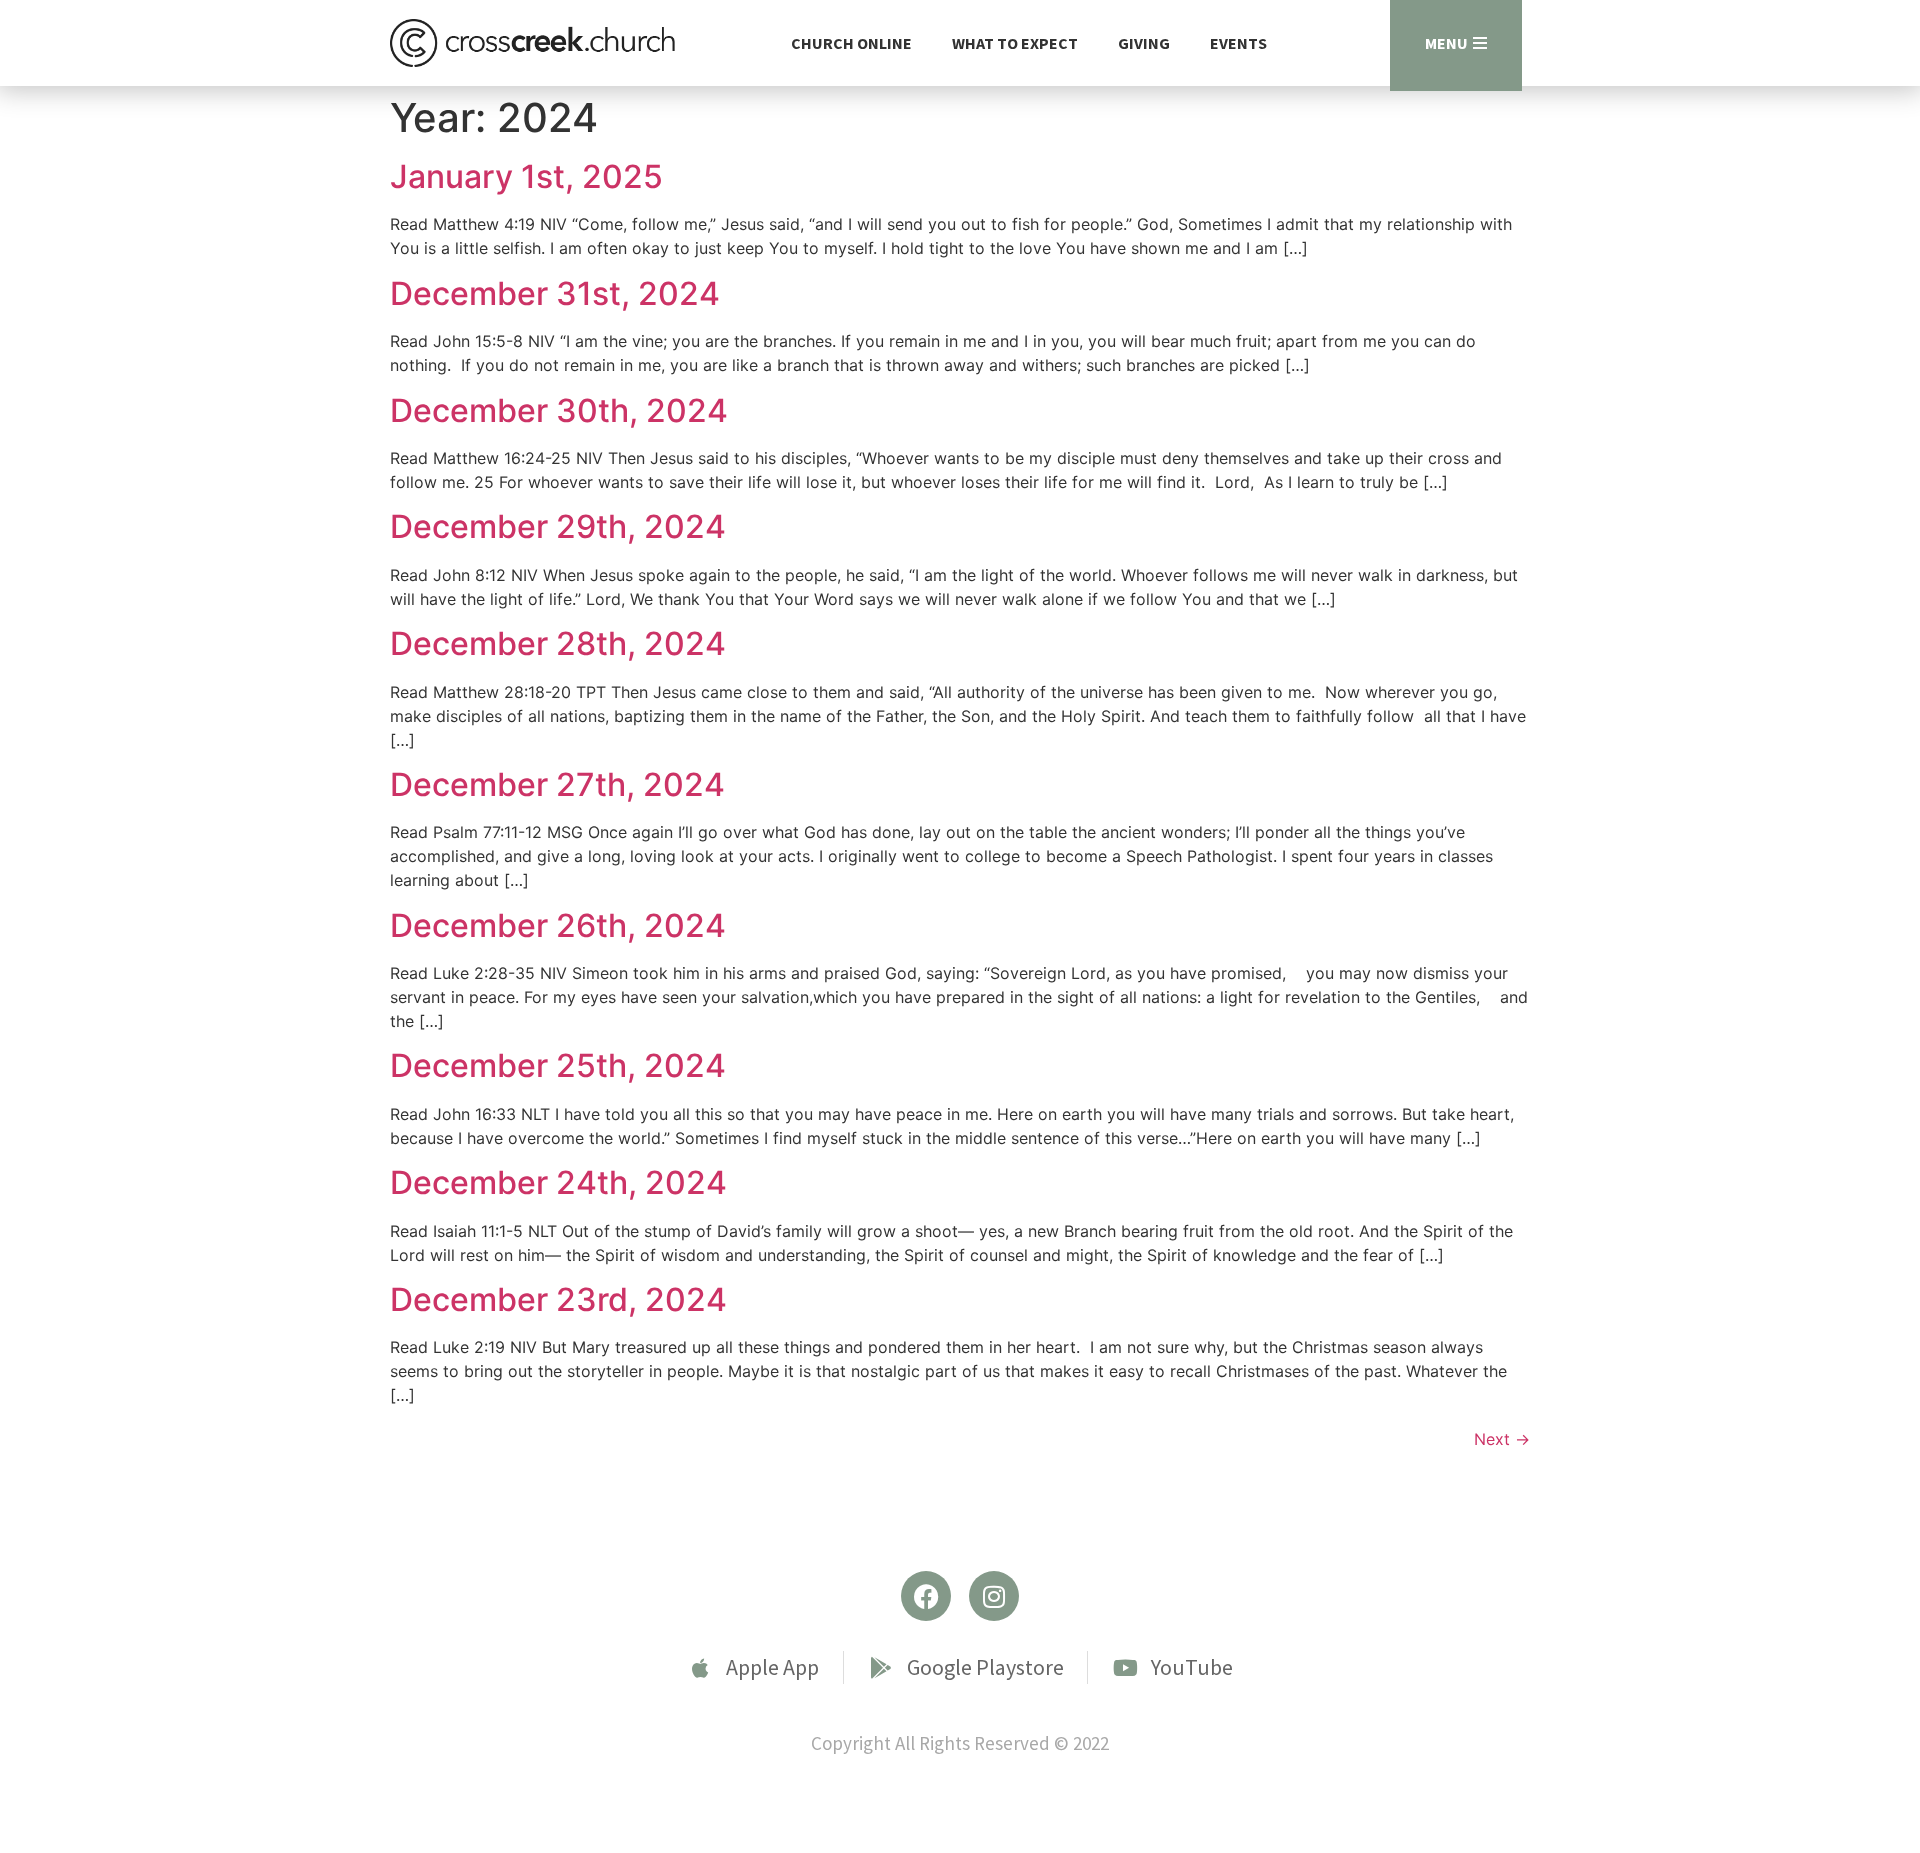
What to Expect (1015, 43)
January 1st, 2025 (526, 176)
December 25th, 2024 (558, 1065)
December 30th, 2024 (559, 410)
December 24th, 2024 (558, 1182)
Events (1238, 43)
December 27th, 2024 (557, 784)
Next (1502, 1439)
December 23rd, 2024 (558, 1299)
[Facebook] (926, 1596)
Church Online (851, 43)
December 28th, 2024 (558, 643)
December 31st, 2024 (555, 293)
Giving (1144, 43)
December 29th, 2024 (558, 526)
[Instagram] (994, 1596)
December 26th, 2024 (558, 925)
